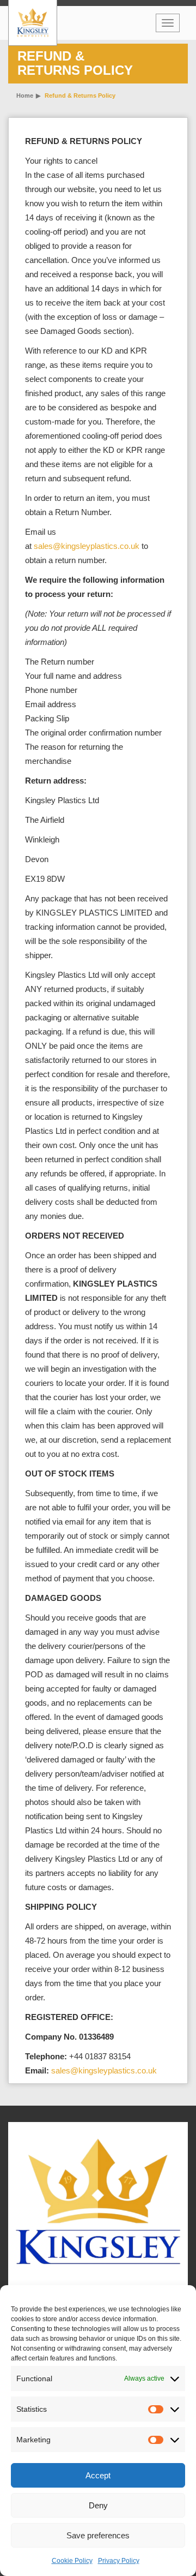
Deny (98, 2505)
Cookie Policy (72, 2561)
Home (25, 95)
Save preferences (98, 2535)
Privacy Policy (119, 2561)
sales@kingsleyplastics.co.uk (87, 546)
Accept (98, 2475)
